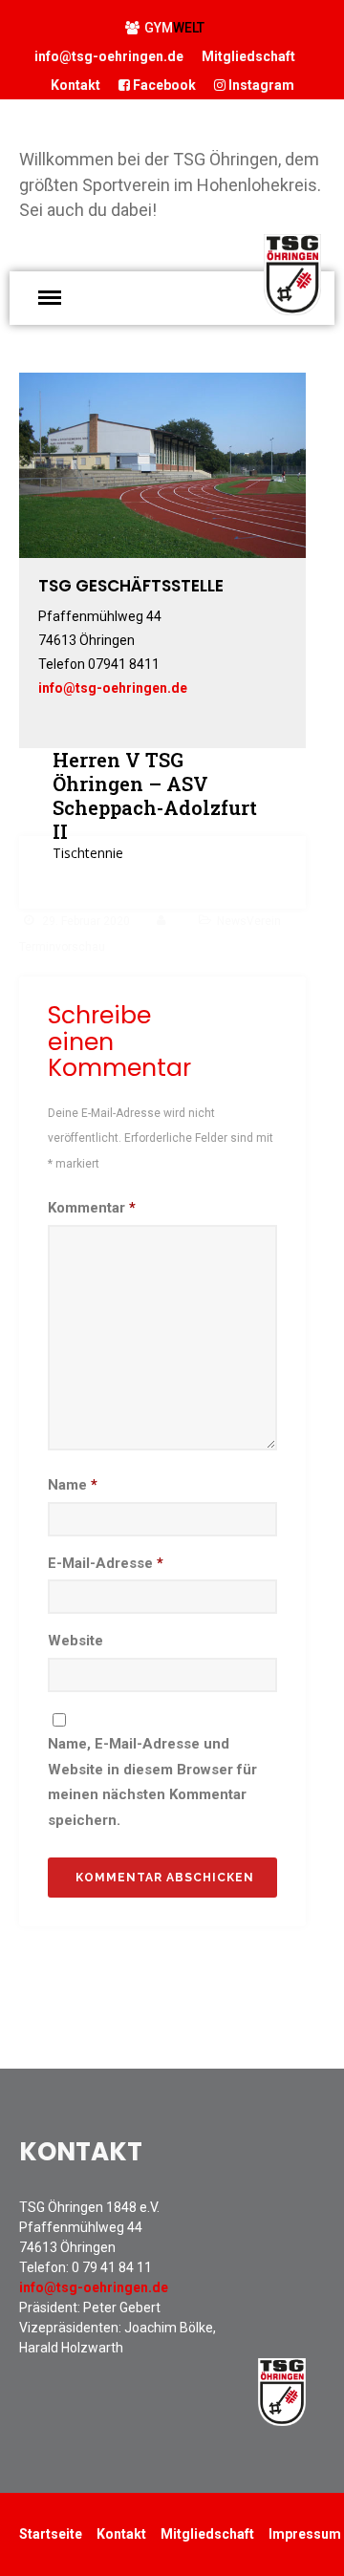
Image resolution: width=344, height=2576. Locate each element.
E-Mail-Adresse (106, 1563)
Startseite (51, 2534)
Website (75, 1641)
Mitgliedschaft (248, 56)
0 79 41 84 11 (112, 2267)
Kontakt (75, 85)
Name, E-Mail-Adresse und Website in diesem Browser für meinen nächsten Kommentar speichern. (152, 1782)
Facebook (163, 85)
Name (73, 1485)
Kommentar (92, 1208)
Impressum (305, 2534)
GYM (174, 28)
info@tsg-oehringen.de (109, 56)
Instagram (260, 85)
